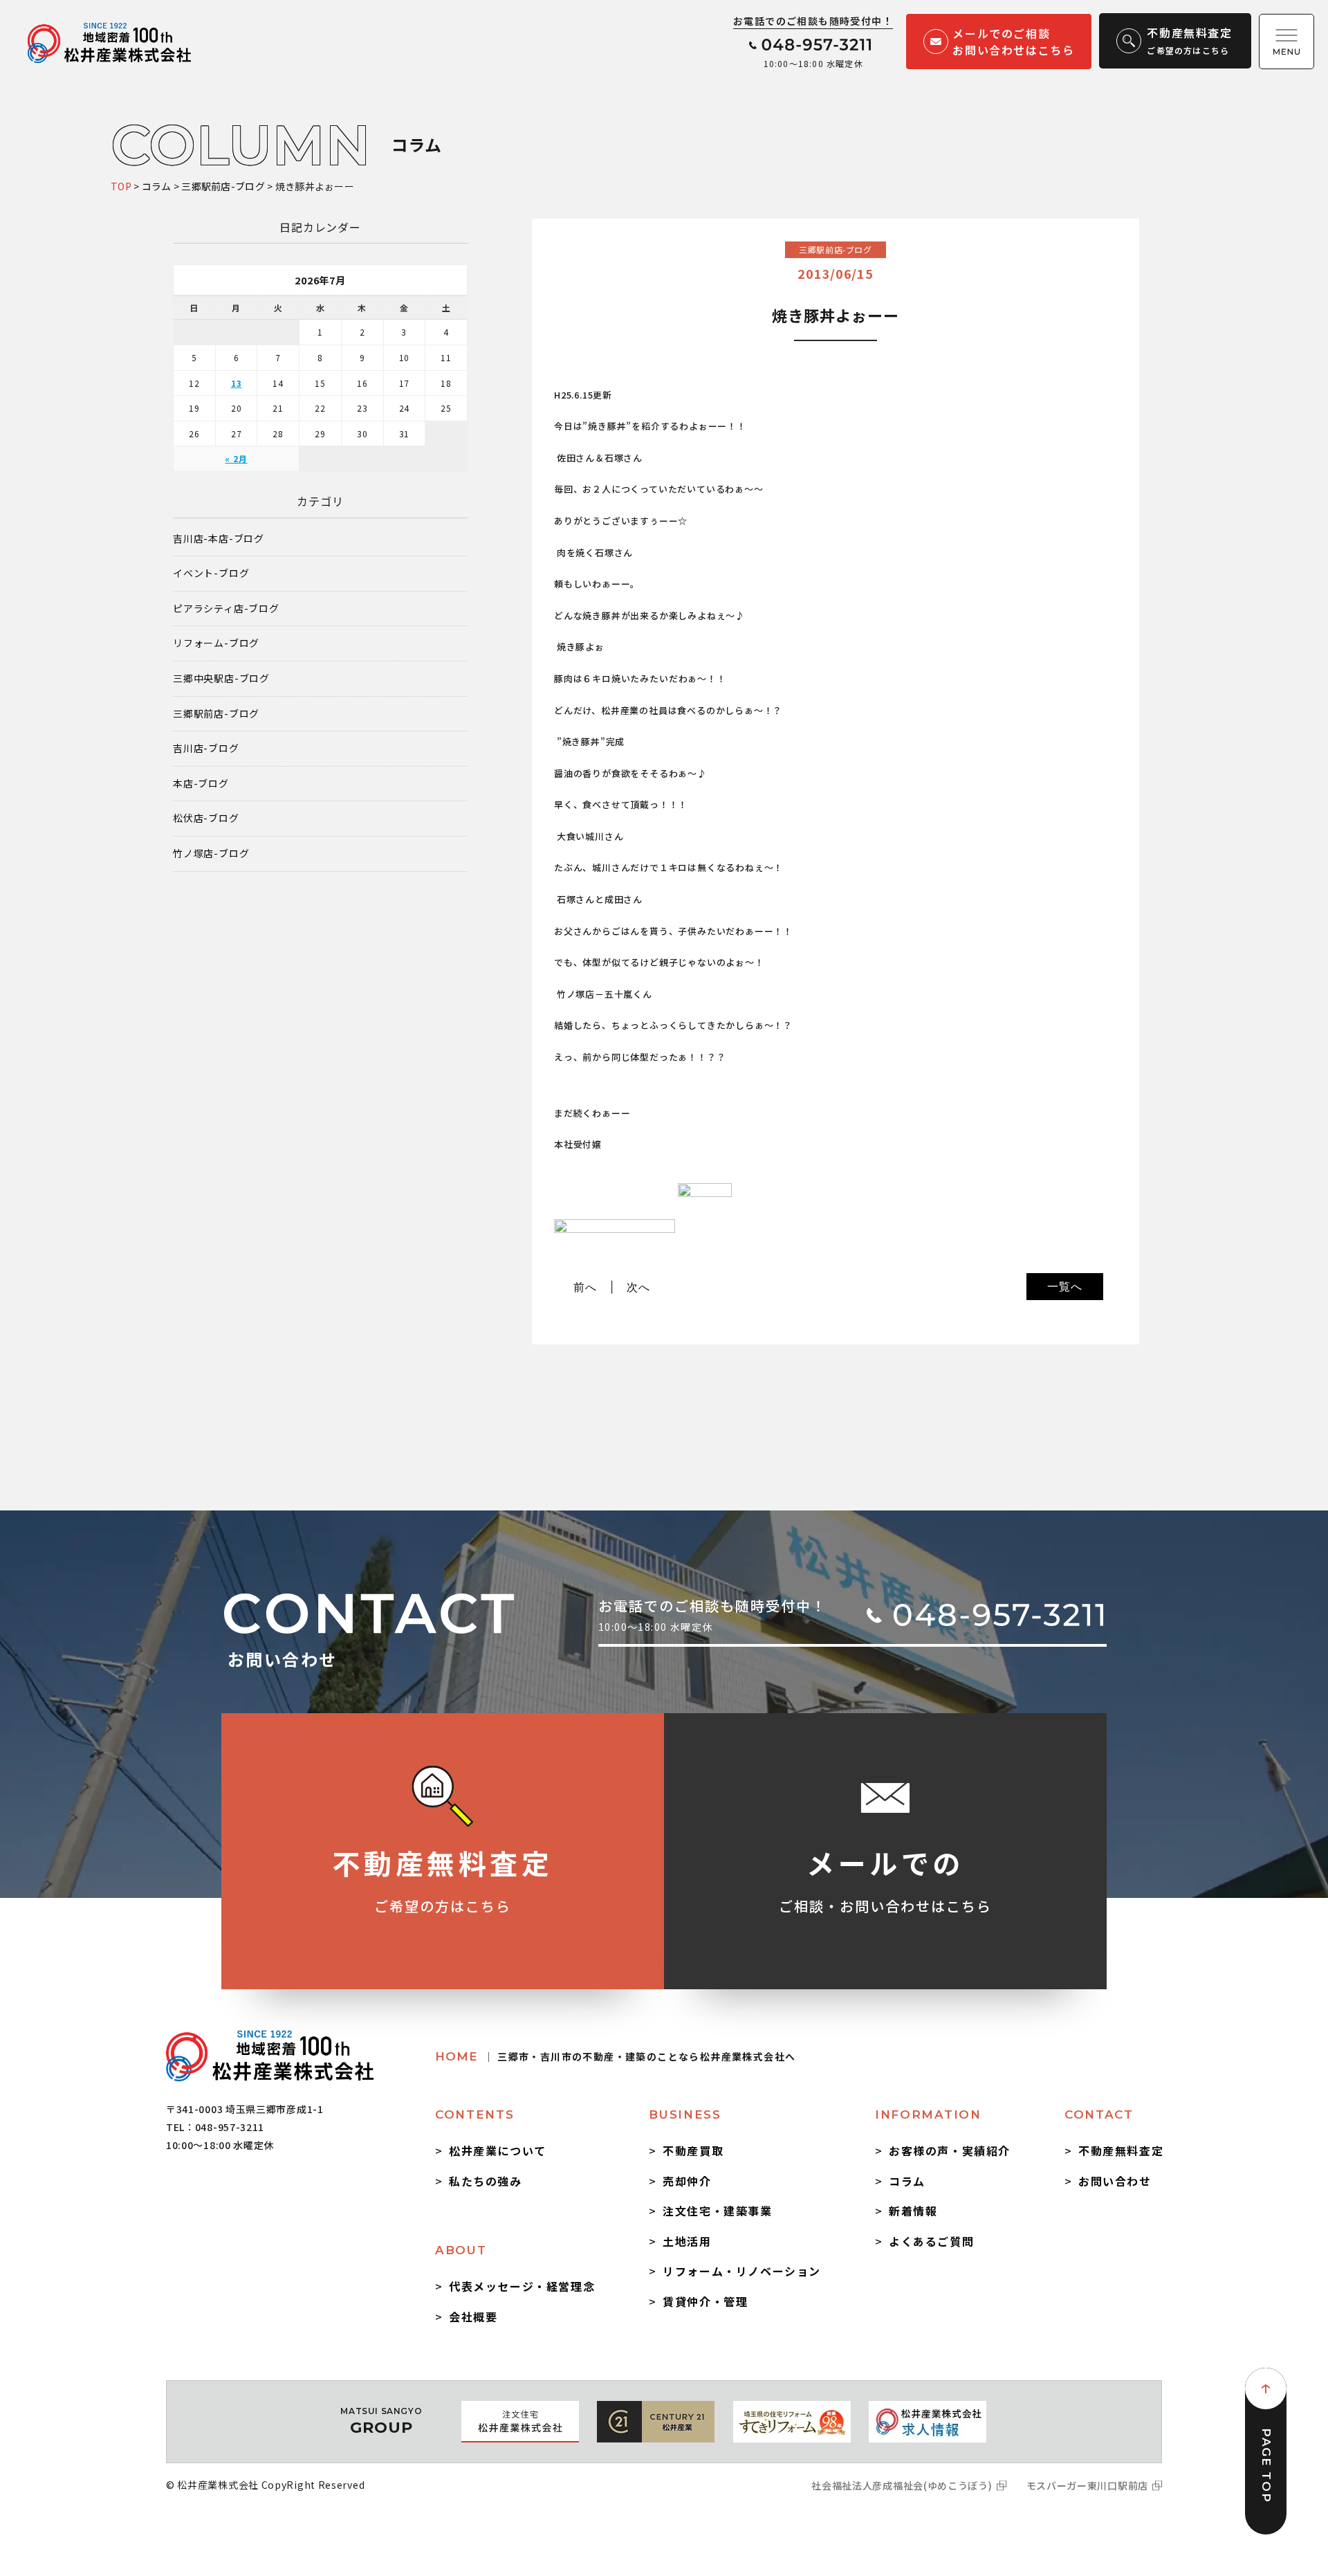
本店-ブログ (201, 784)
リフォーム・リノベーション (742, 2271)
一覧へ (1064, 1286)
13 (237, 383)
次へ (638, 1287)
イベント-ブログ (211, 573)
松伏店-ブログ (206, 818)
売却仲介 (687, 2181)
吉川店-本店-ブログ (219, 539)
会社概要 (473, 2317)
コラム (907, 2181)
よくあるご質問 (931, 2241)
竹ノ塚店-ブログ (211, 853)
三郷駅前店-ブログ (216, 714)
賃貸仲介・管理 (705, 2301)
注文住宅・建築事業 (717, 2211)
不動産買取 (693, 2150)
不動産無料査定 (1121, 2150)
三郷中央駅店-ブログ (221, 678)
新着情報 (913, 2211)
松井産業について (498, 2150)
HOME (615, 2056)
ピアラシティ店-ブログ (226, 609)
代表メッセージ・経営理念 (522, 2286)
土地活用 (687, 2241)
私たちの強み (486, 2181)
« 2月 (236, 458)
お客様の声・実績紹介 (950, 2150)
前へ (585, 1287)
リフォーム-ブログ (216, 643)
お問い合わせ (1115, 2181)
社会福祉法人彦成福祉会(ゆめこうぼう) (902, 2485)
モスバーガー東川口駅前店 (1087, 2485)
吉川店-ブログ (206, 748)
